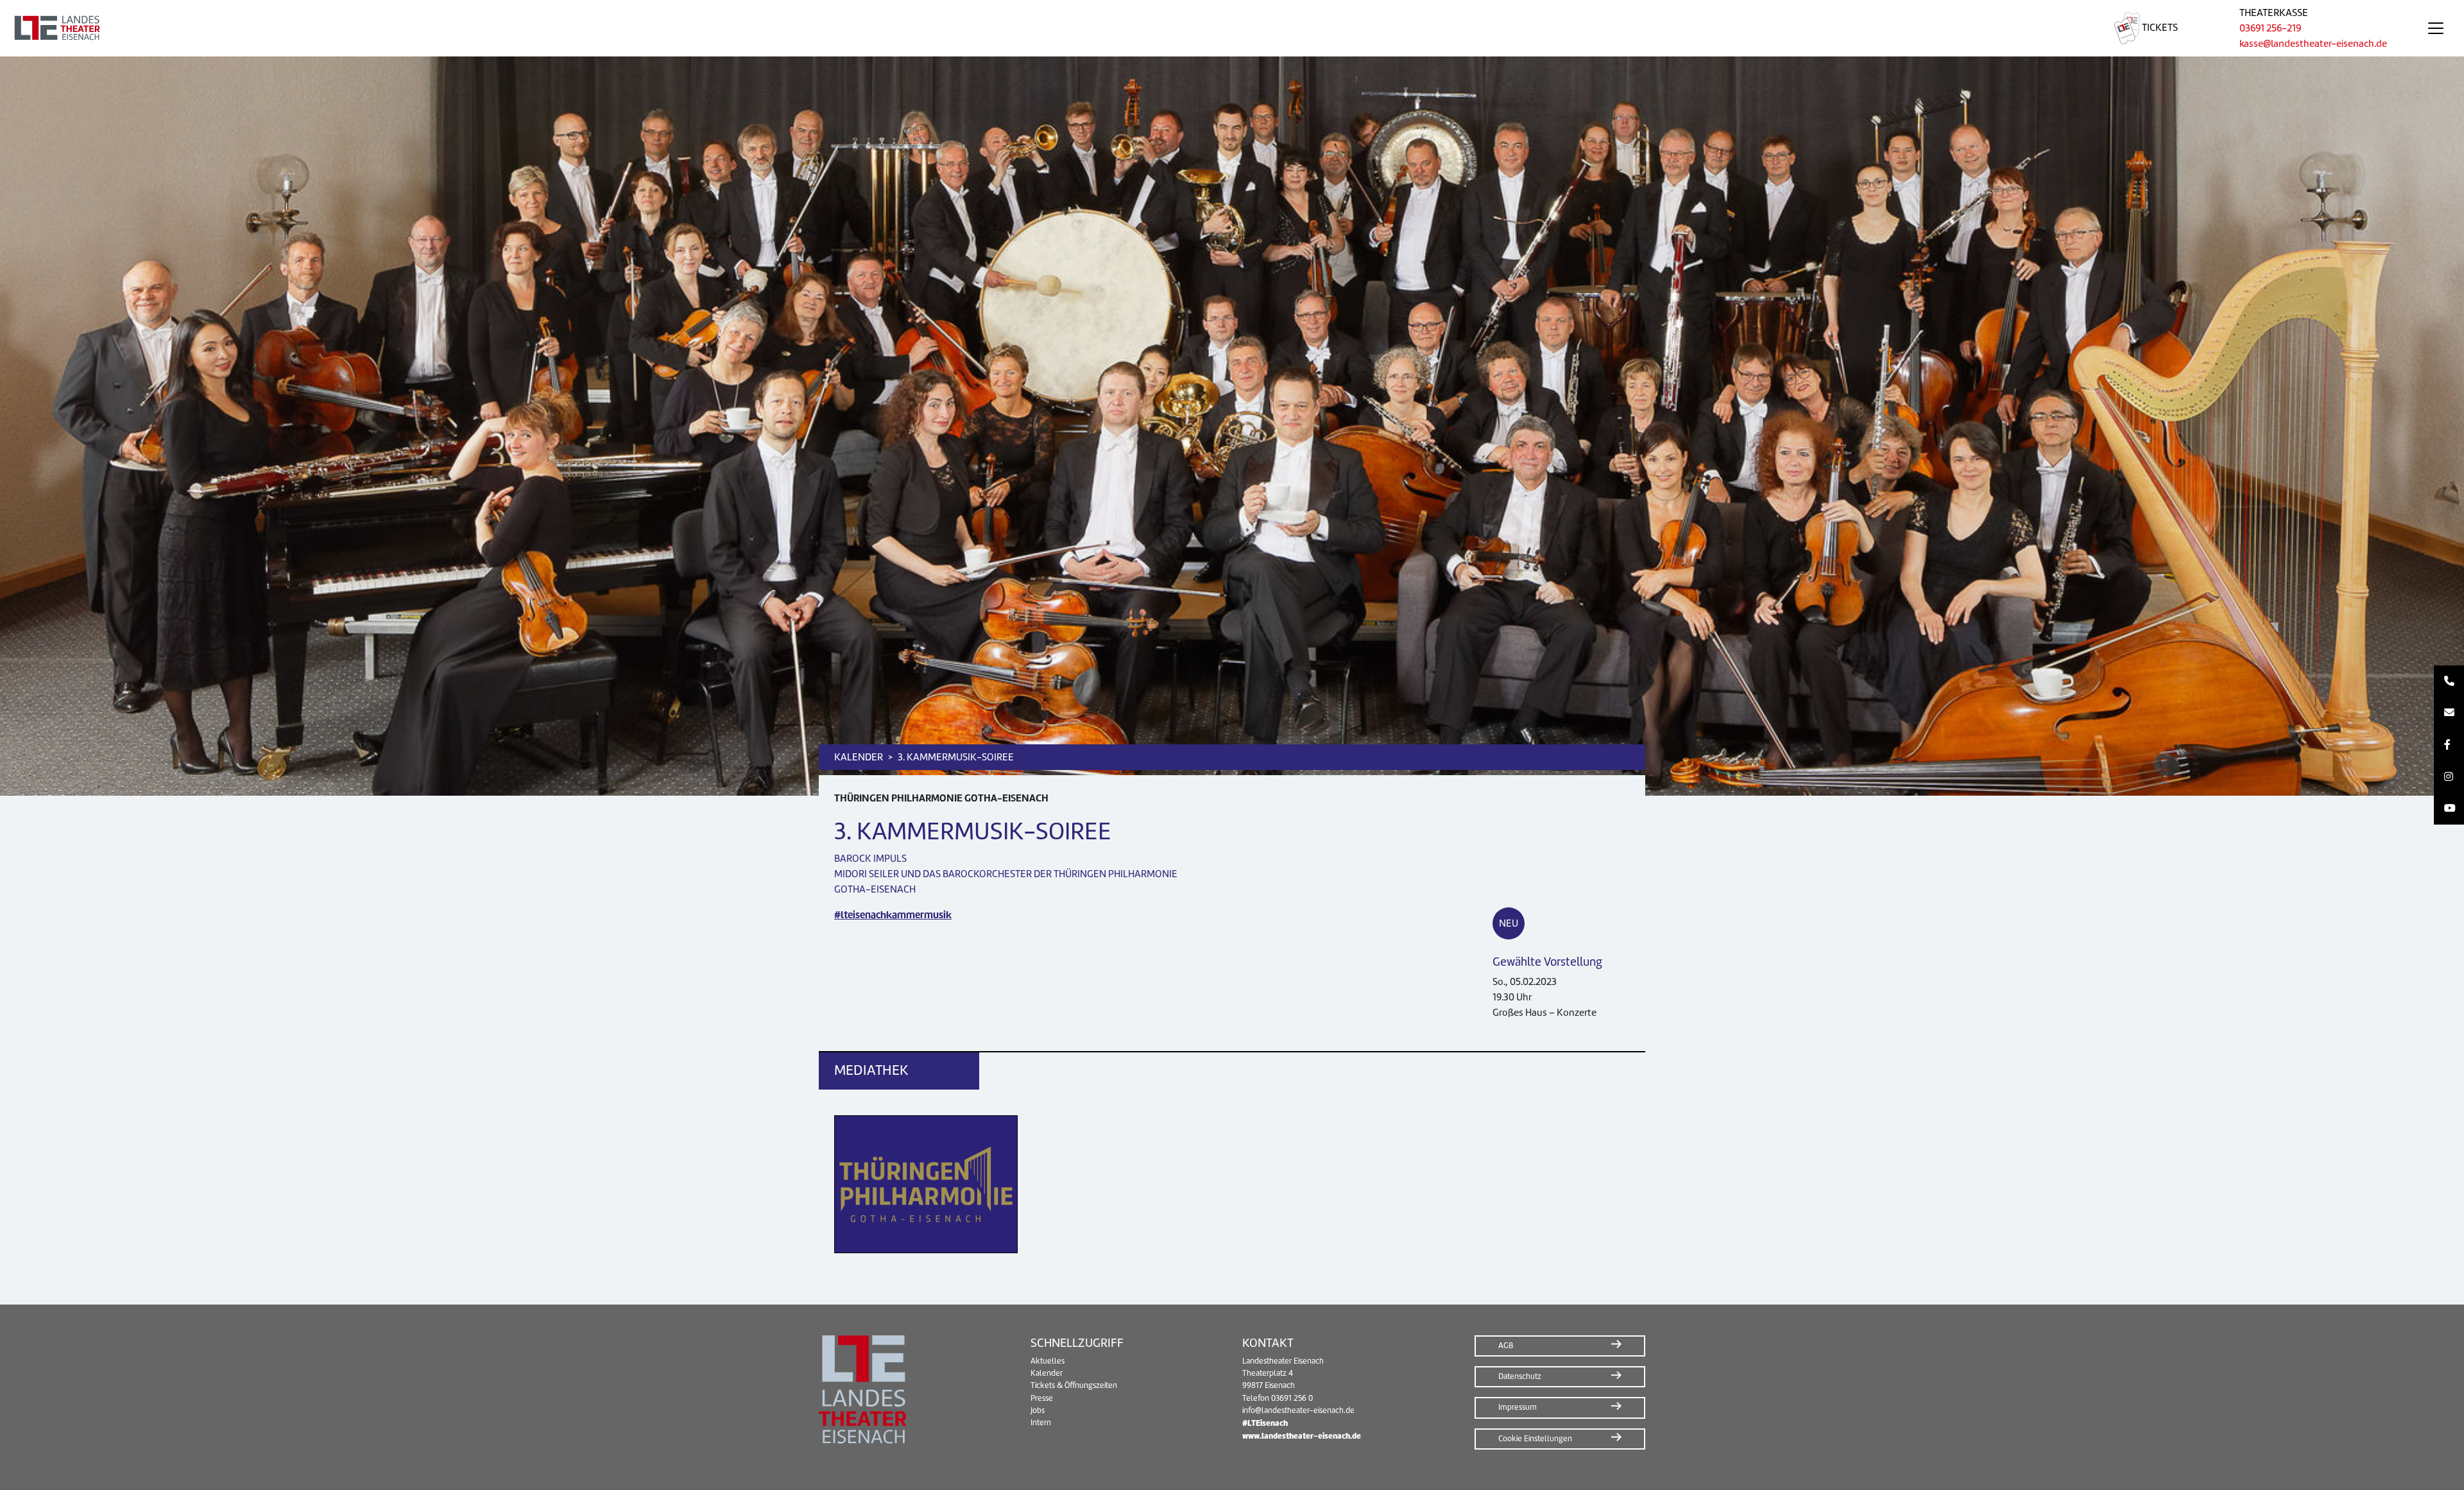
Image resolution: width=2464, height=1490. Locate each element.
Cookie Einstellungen (1535, 1439)
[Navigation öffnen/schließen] (2436, 28)
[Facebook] (2449, 745)
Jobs (1038, 1410)
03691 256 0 (1292, 1398)
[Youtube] (2449, 809)
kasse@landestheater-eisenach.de (2313, 44)
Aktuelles (1048, 1361)
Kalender (1047, 1373)
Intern (1041, 1423)
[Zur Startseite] (1042, 28)
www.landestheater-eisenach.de (1302, 1436)
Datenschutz (1520, 1376)
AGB (1506, 1346)
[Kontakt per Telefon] (2449, 681)
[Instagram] (2449, 777)
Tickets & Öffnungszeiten (1074, 1385)
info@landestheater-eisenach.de (1298, 1410)
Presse (1042, 1398)
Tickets (2159, 28)
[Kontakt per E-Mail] (2449, 714)
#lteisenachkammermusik (893, 915)
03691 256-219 (2270, 28)
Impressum (1518, 1407)
